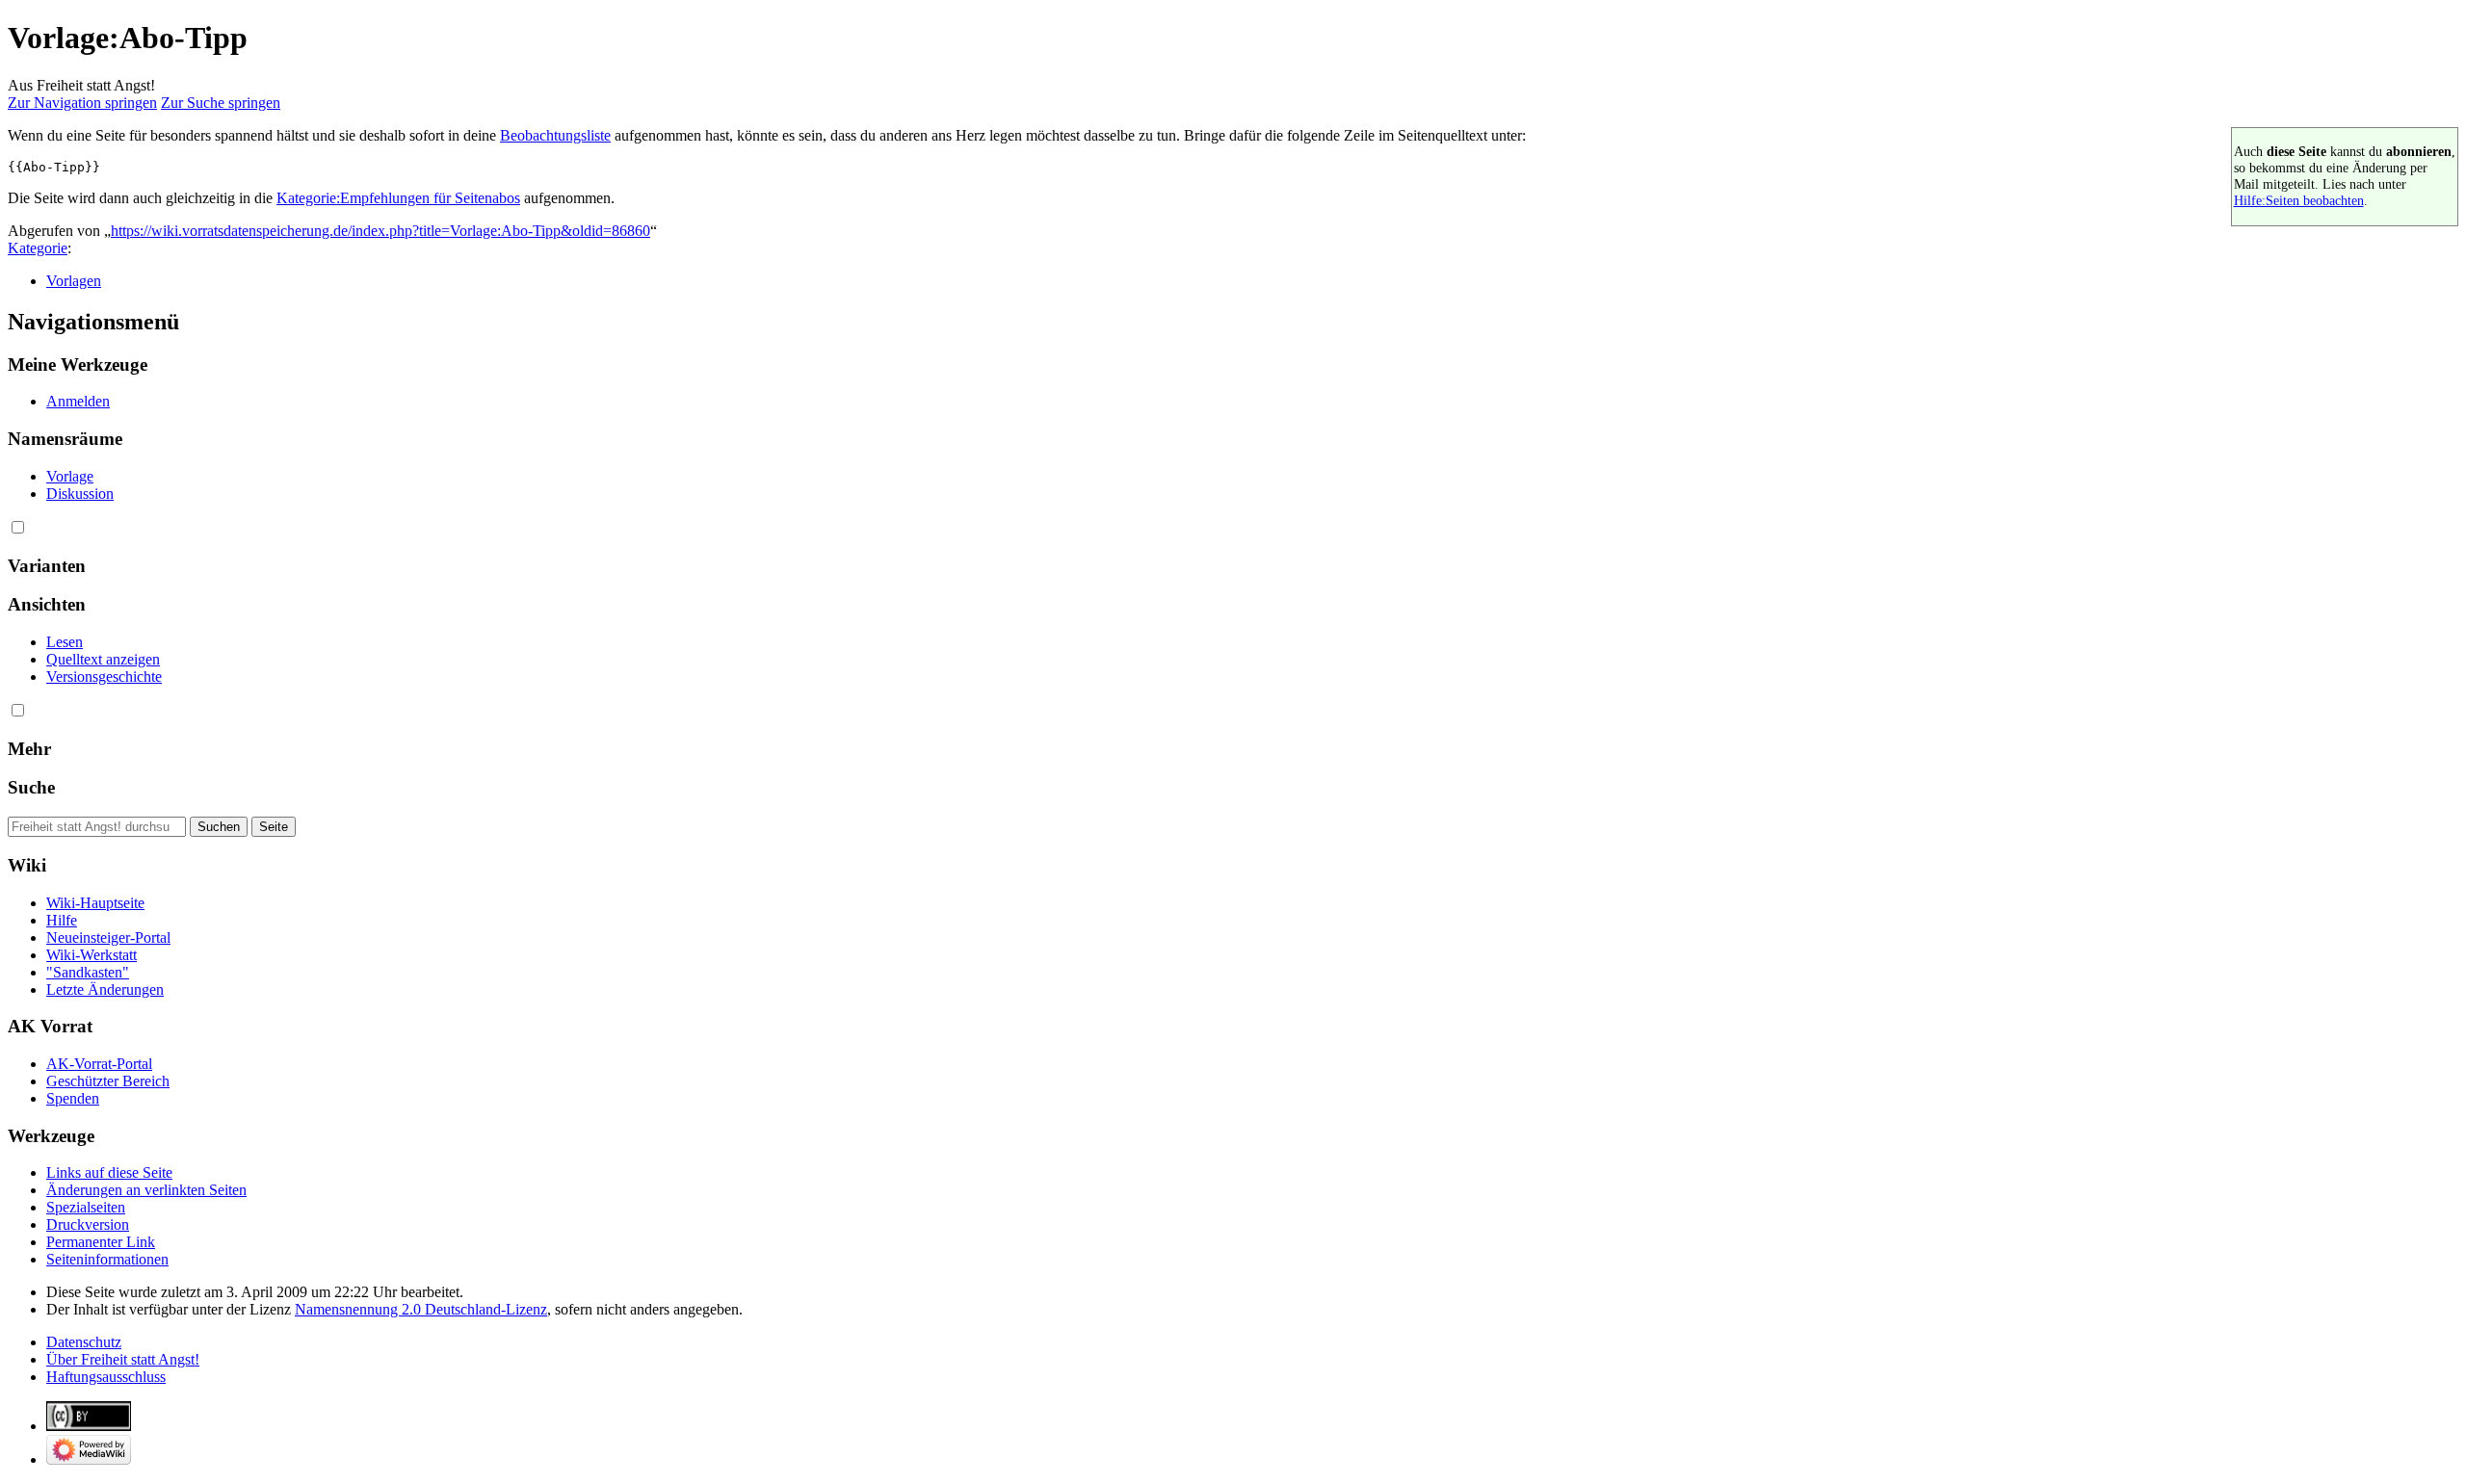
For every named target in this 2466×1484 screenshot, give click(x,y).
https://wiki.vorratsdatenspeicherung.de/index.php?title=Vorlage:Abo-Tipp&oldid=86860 (380, 231)
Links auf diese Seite (109, 1172)
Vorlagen (74, 281)
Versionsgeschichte (104, 677)
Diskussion (80, 494)
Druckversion (88, 1224)
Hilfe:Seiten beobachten (2299, 200)
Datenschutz (84, 1342)
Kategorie (38, 248)
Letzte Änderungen (105, 989)
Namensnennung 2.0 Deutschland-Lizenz (421, 1309)
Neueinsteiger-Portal (108, 937)
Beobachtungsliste (555, 135)
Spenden (73, 1098)
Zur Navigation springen (82, 103)
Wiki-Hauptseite (95, 903)
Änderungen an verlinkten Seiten (146, 1190)
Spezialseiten (86, 1207)
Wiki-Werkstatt (92, 955)
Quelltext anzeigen (103, 659)
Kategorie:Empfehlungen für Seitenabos (398, 198)
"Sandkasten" (88, 972)
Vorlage (70, 476)
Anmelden (78, 401)
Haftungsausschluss (106, 1377)
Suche (31, 787)
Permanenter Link (101, 1242)
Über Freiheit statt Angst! (123, 1359)
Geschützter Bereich (108, 1081)
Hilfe (62, 920)
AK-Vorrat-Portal (99, 1064)
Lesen (65, 642)
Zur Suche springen (221, 103)
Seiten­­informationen (107, 1259)
